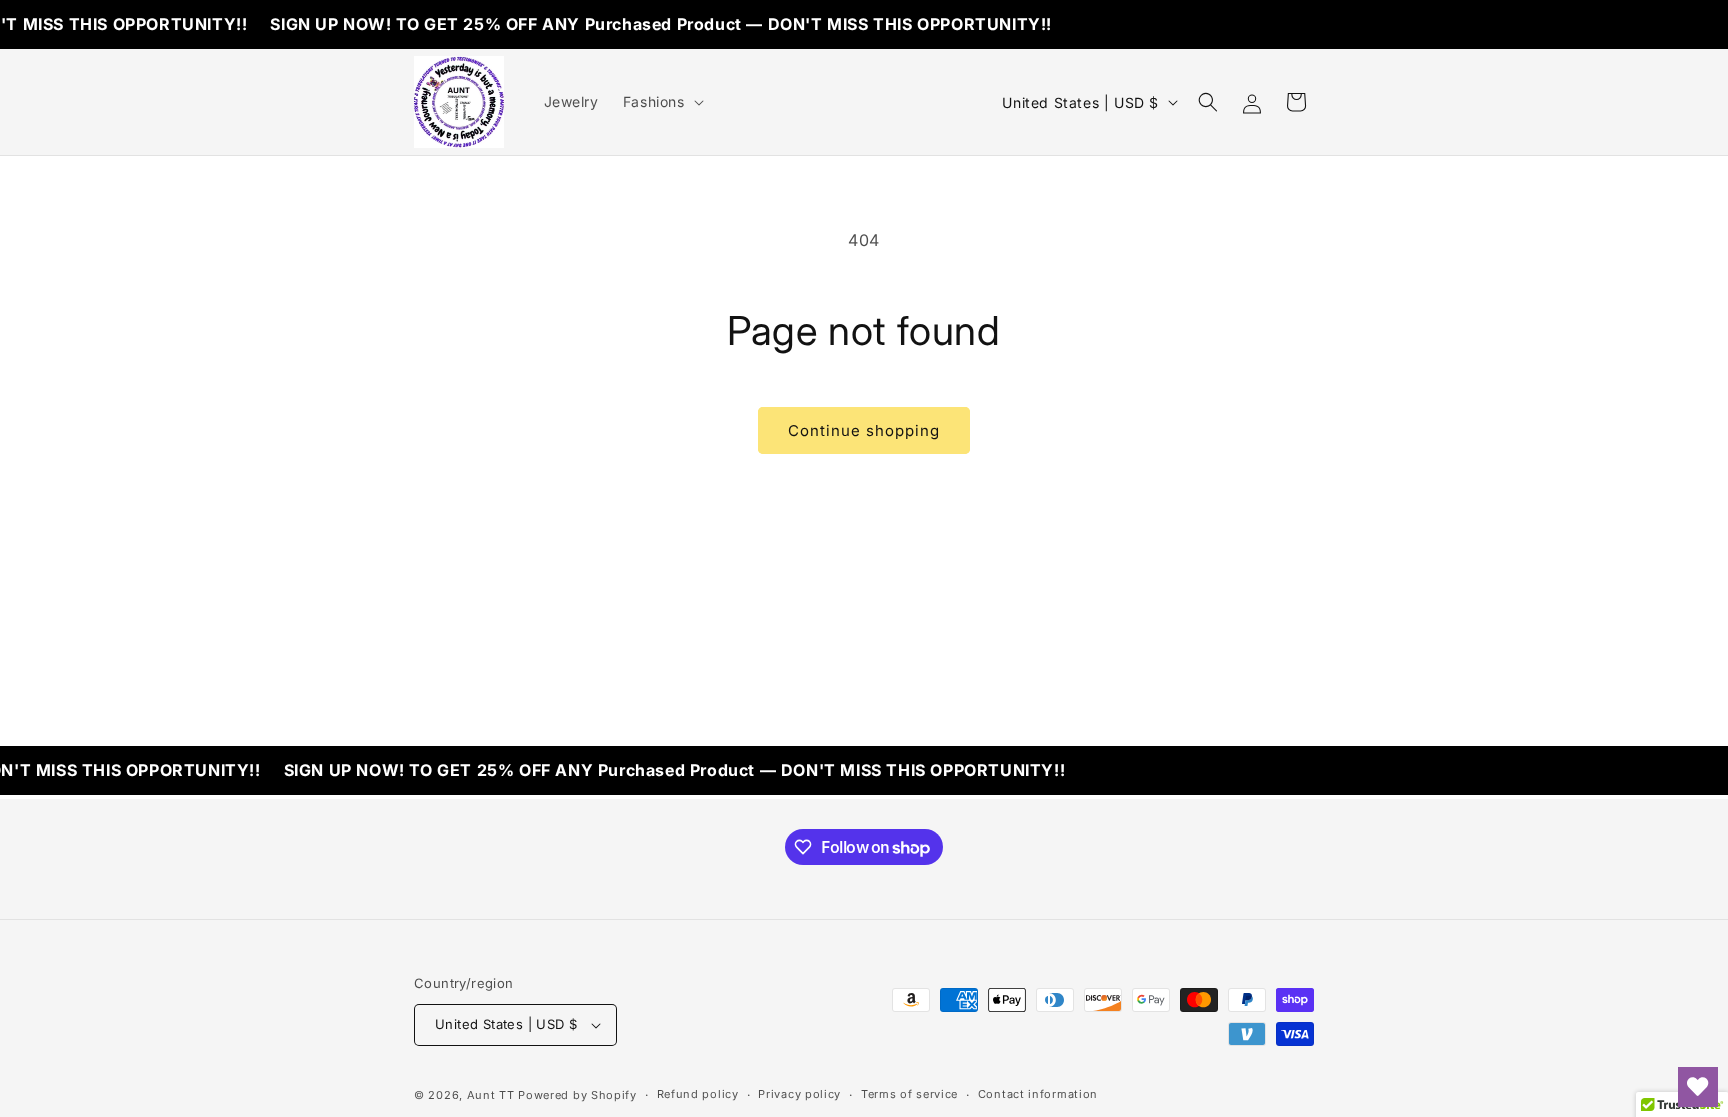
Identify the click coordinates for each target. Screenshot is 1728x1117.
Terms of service (909, 1094)
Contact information (1038, 1094)
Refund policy (698, 1094)
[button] (661, 102)
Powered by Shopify (577, 1095)
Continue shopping (864, 430)
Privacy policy (799, 1094)
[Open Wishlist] (1698, 1087)
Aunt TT (491, 1095)
